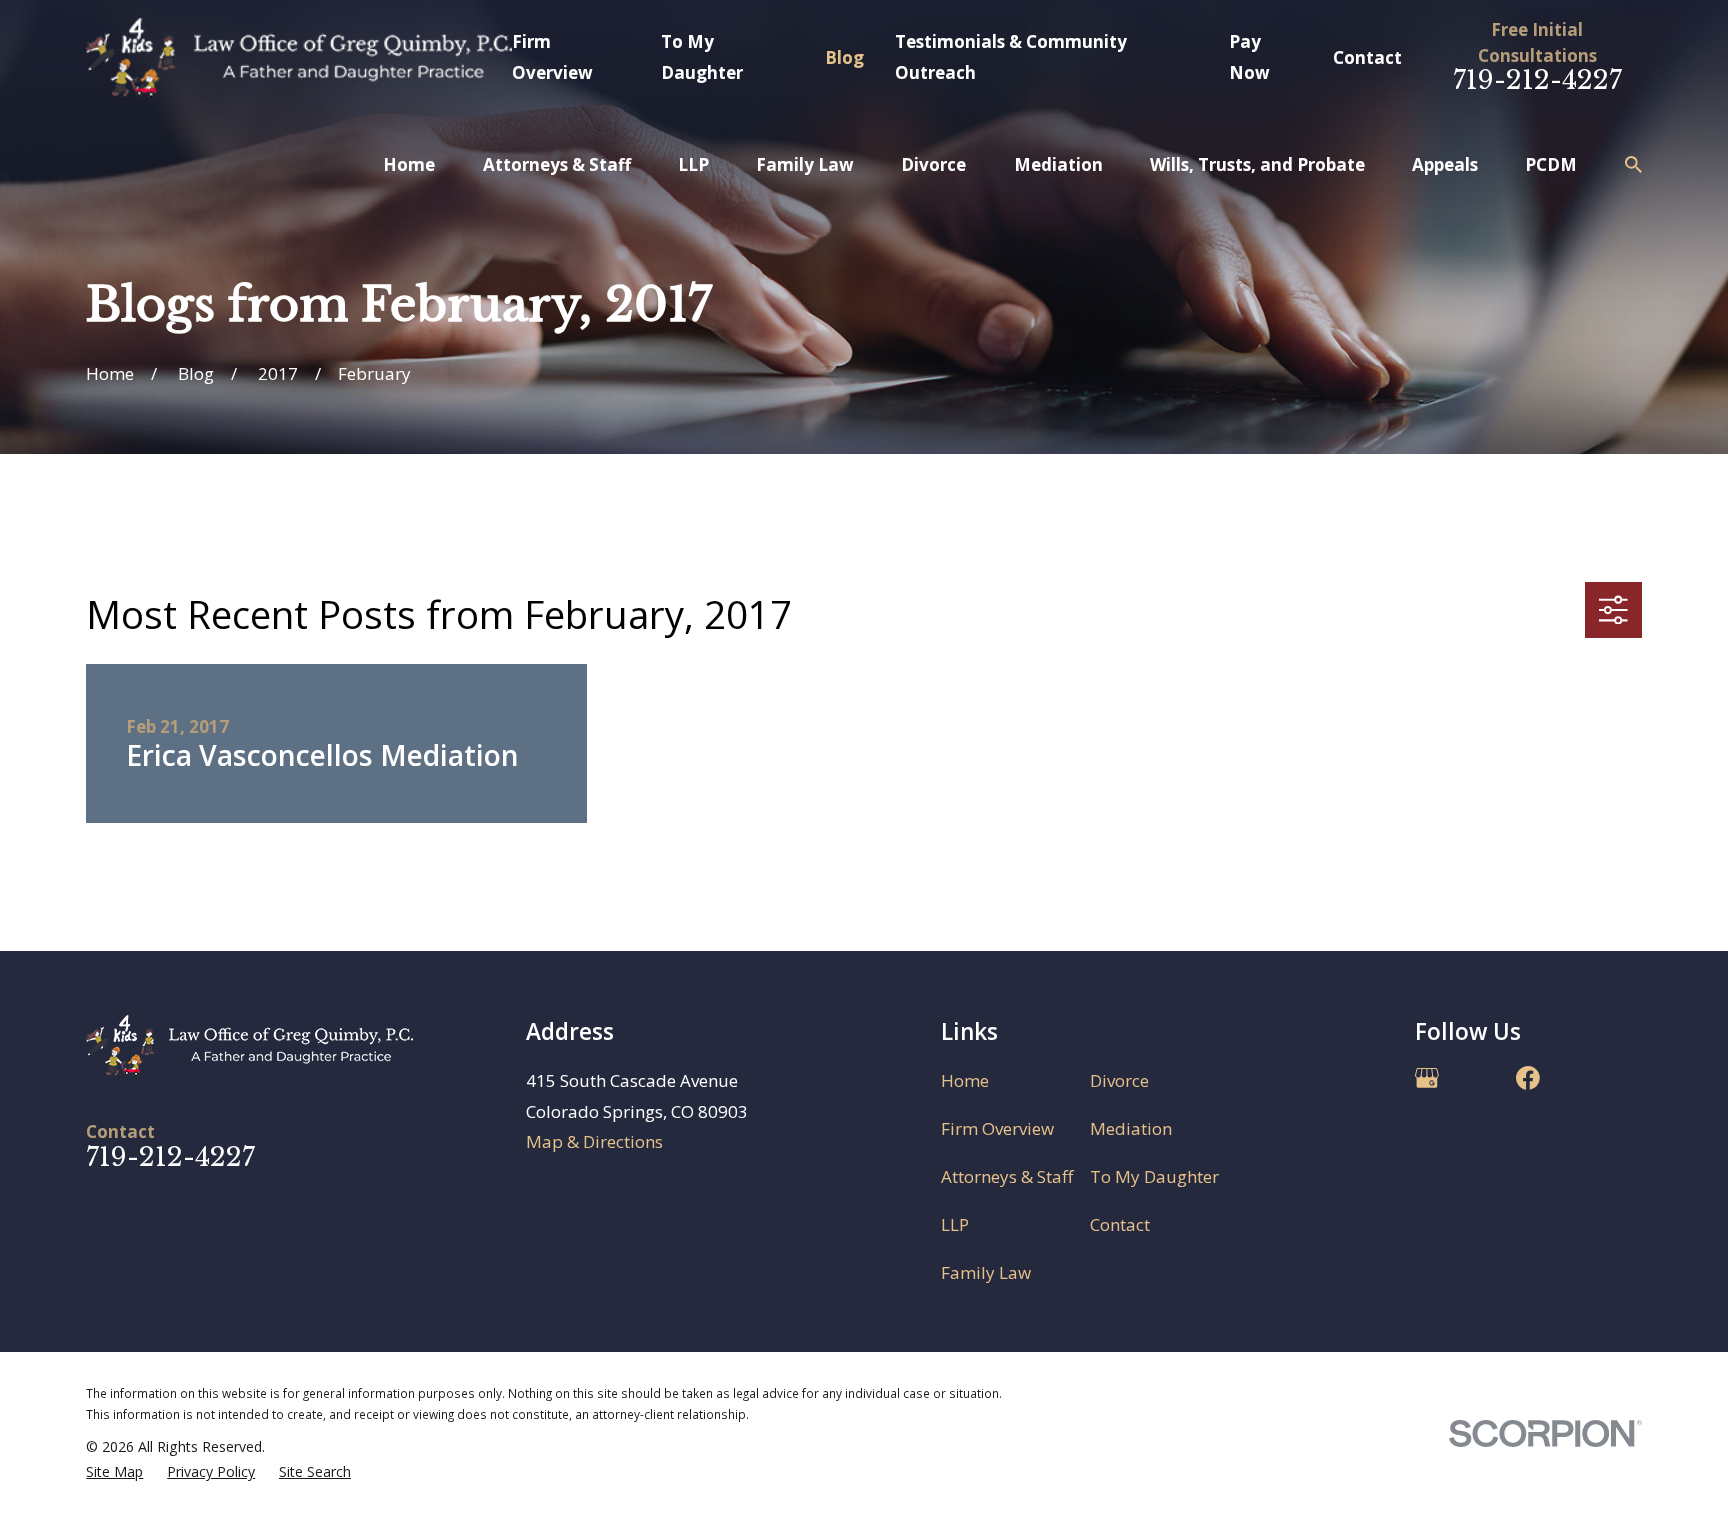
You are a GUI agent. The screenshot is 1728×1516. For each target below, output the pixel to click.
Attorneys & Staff (1007, 1176)
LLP (955, 1224)
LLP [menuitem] (693, 164)
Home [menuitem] (409, 164)
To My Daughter (1154, 1176)
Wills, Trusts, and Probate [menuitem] (1257, 164)
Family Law (986, 1272)
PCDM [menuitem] (1551, 164)
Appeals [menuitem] (1445, 164)
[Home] (298, 57)
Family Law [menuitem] (805, 164)
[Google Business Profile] (1427, 1078)
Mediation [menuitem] (1058, 164)
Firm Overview (997, 1128)
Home (965, 1080)
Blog (844, 57)
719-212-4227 (1537, 80)
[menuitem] (114, 1472)
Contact (1367, 57)
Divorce (1119, 1080)
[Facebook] (1528, 1078)
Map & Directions (594, 1141)
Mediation (1131, 1128)
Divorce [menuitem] (933, 164)
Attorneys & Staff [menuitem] (557, 164)
